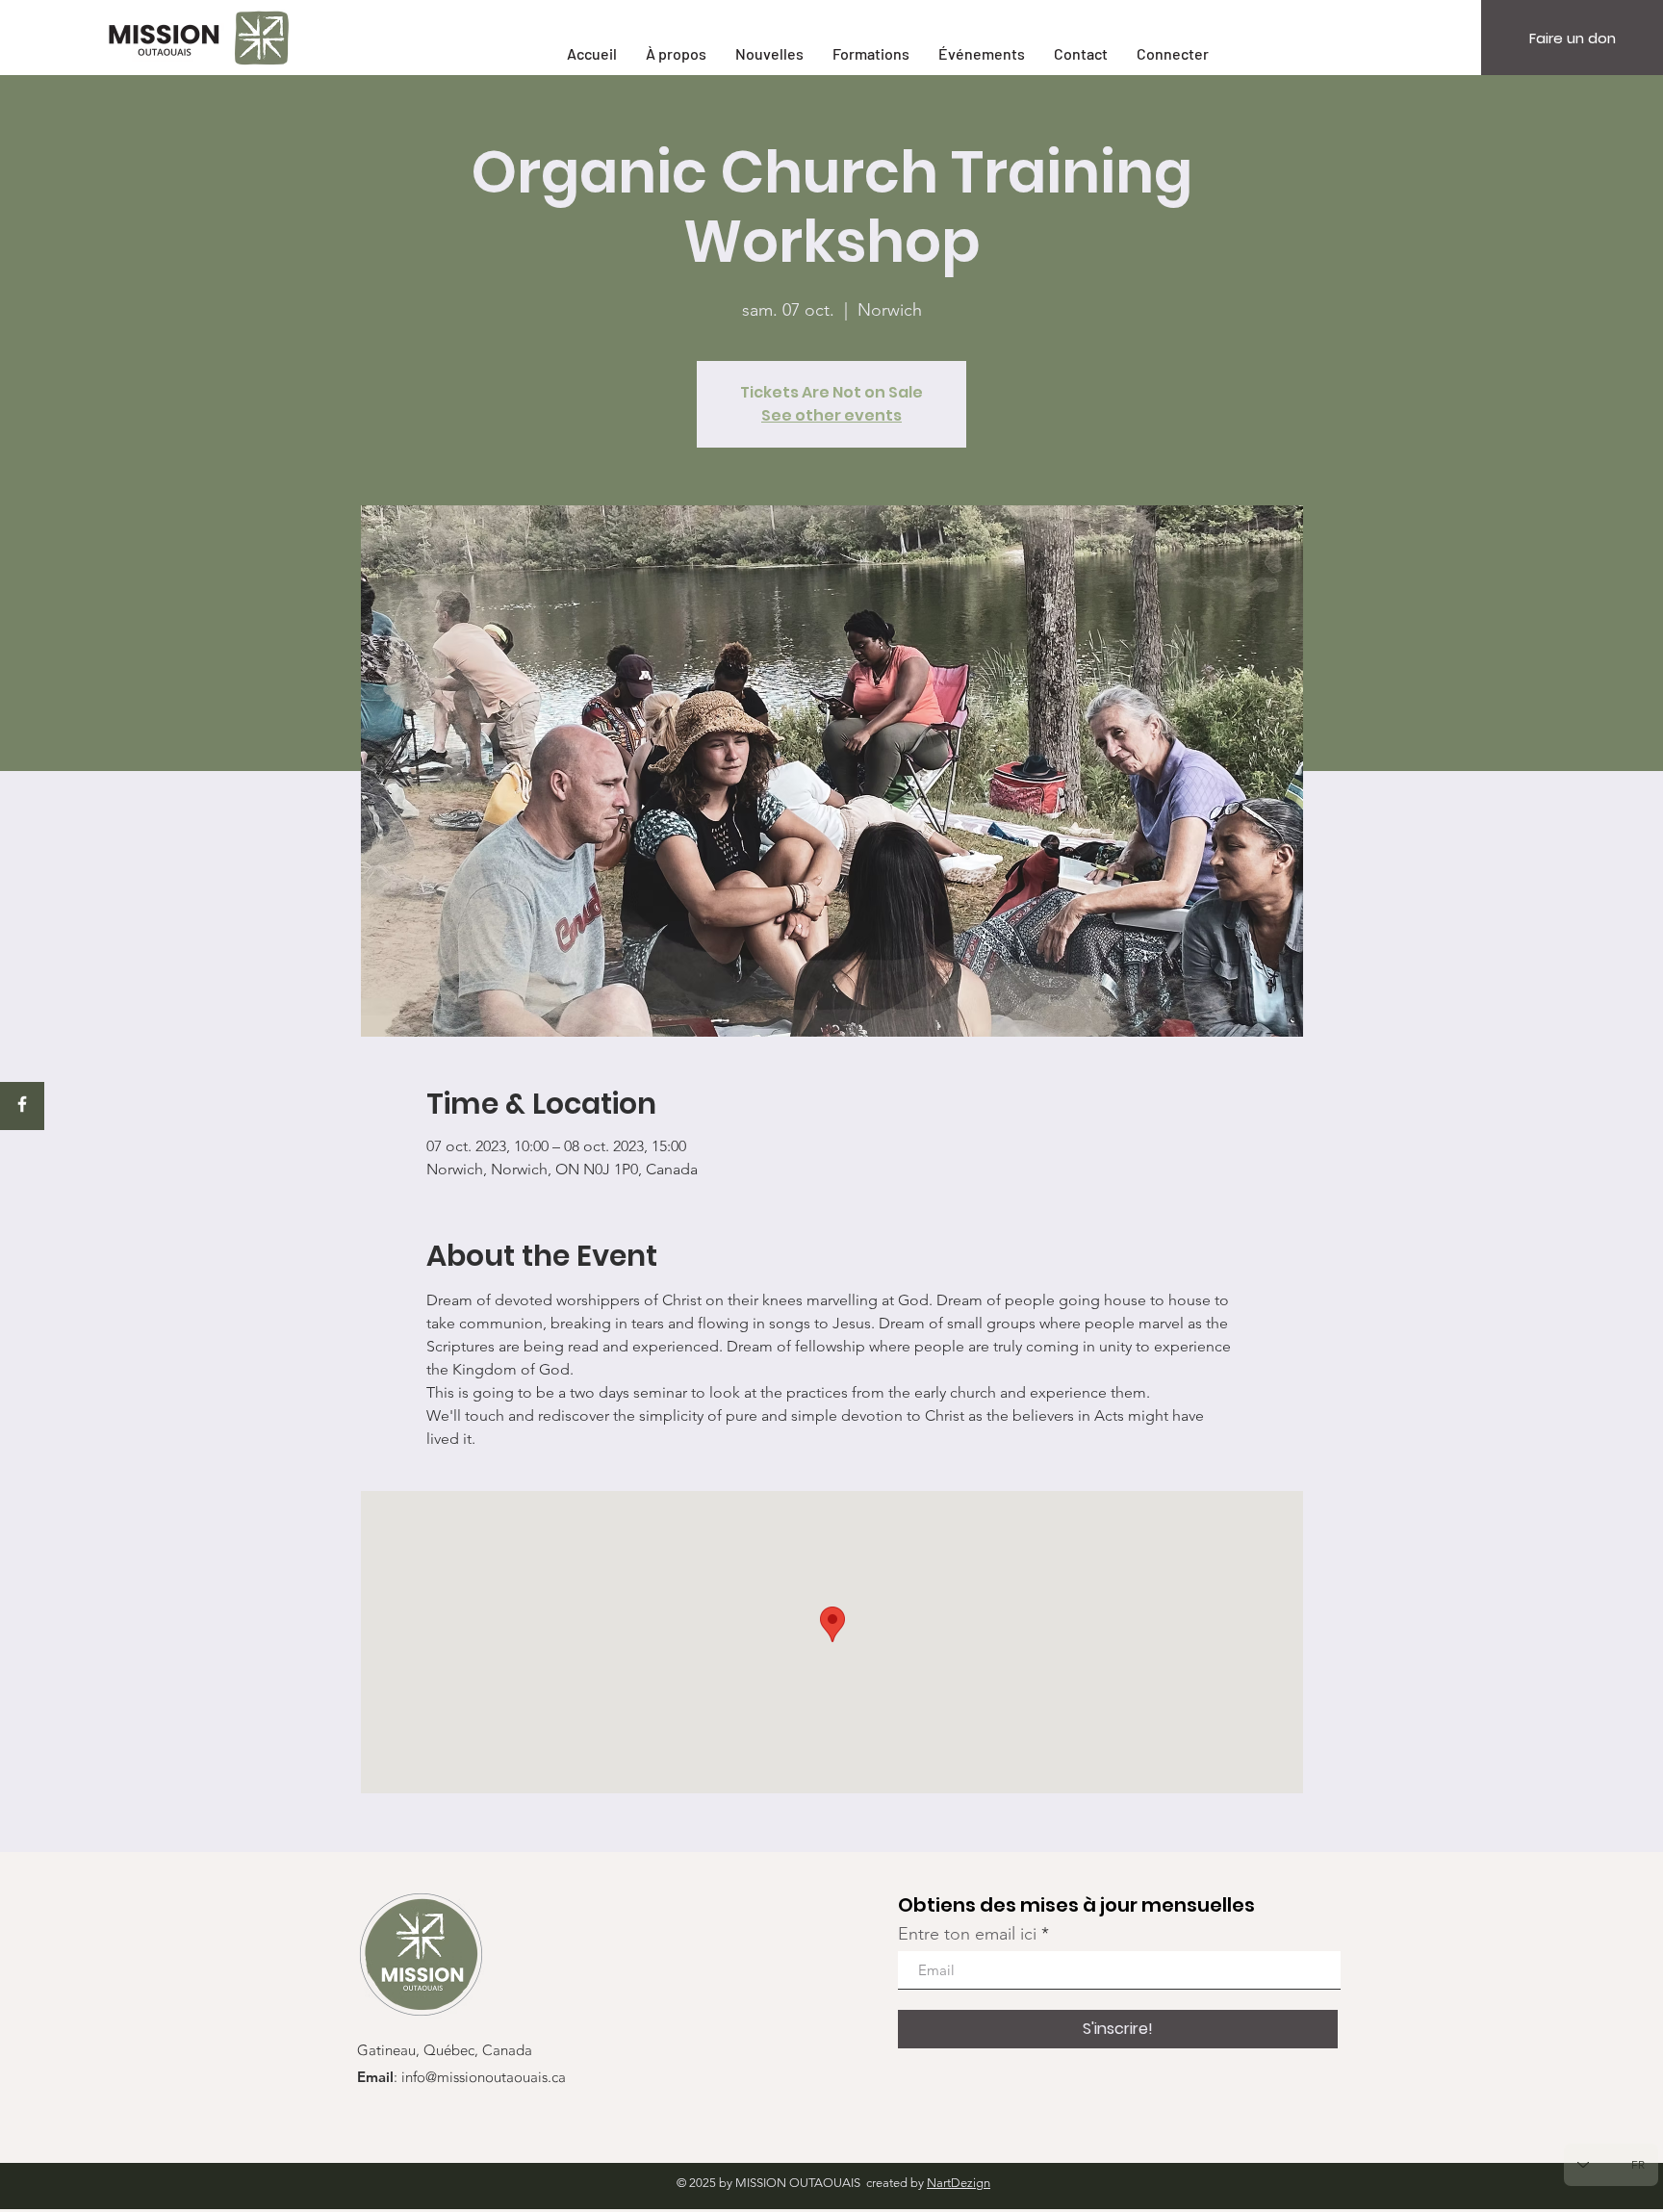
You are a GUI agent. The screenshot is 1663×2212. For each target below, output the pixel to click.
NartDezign (959, 2183)
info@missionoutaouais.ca (484, 2078)
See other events (831, 415)
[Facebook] (22, 1104)
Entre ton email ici (967, 1934)
